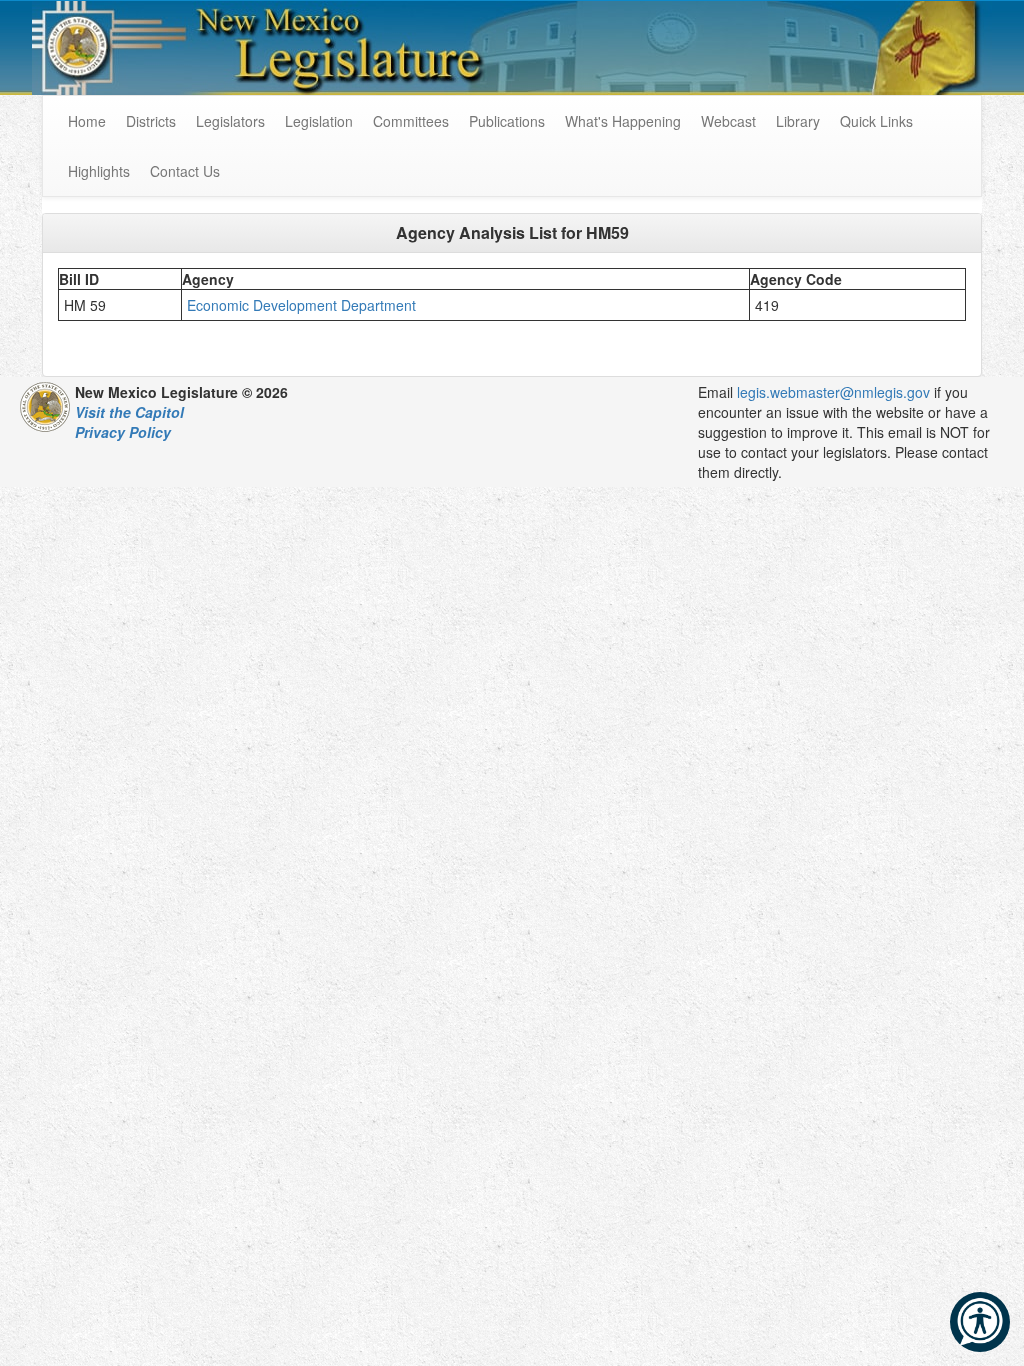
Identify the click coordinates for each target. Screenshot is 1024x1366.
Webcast (728, 121)
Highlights (99, 171)
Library (798, 121)
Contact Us (185, 171)
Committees (411, 121)
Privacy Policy (123, 432)
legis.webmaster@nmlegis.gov (833, 392)
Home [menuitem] (87, 121)
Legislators (230, 121)
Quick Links (876, 121)
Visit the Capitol (129, 412)
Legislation (319, 121)
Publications (507, 121)
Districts (151, 121)
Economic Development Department (303, 305)
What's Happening (623, 121)
